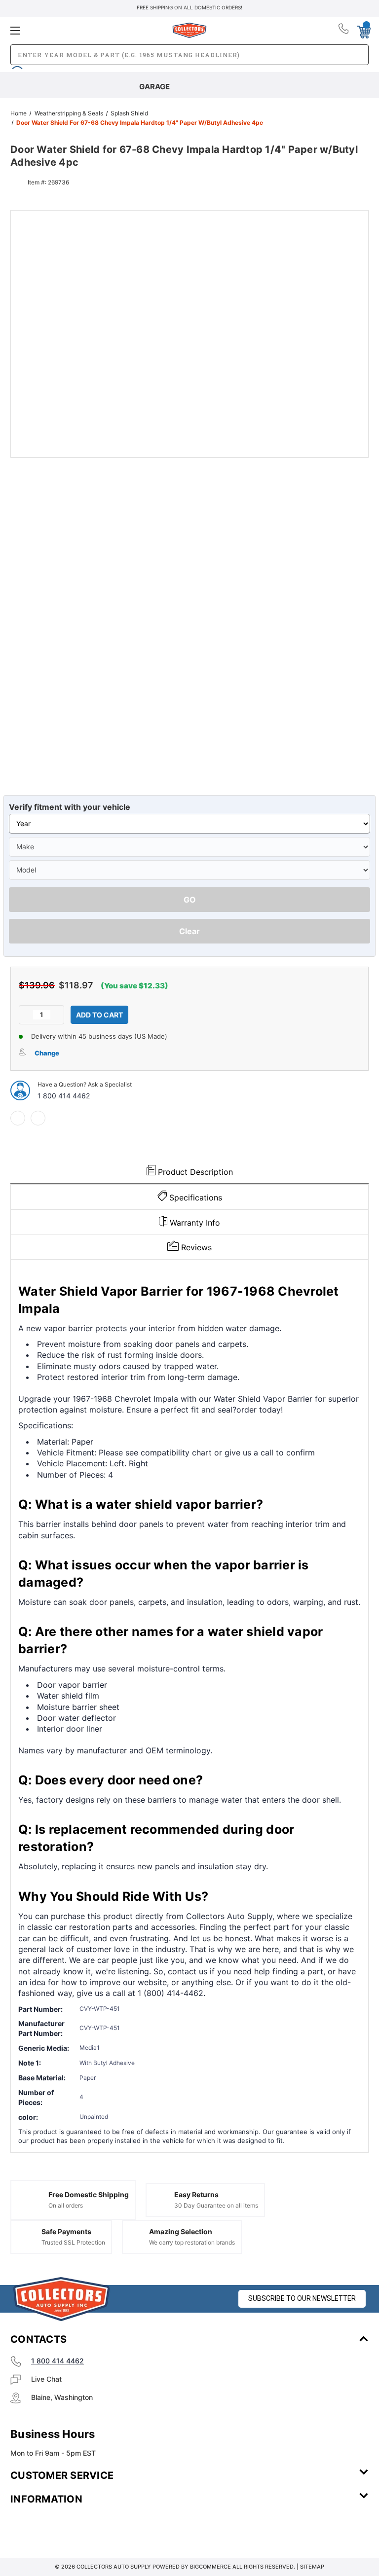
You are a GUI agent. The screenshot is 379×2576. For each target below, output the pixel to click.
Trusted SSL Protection (73, 2242)
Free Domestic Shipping (89, 2195)
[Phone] (344, 31)
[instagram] (52, 2528)
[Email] (38, 1118)
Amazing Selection (181, 2231)
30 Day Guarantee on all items (216, 2205)
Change (47, 1053)
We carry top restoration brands (192, 2242)
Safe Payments (66, 2231)
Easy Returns (196, 2195)
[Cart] (363, 30)
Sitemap (312, 2567)
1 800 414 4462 (64, 1096)
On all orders (66, 2205)
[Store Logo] (62, 2299)
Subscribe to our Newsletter (302, 2298)
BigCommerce (210, 2567)
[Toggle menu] (70, 30)
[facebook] (18, 1118)
